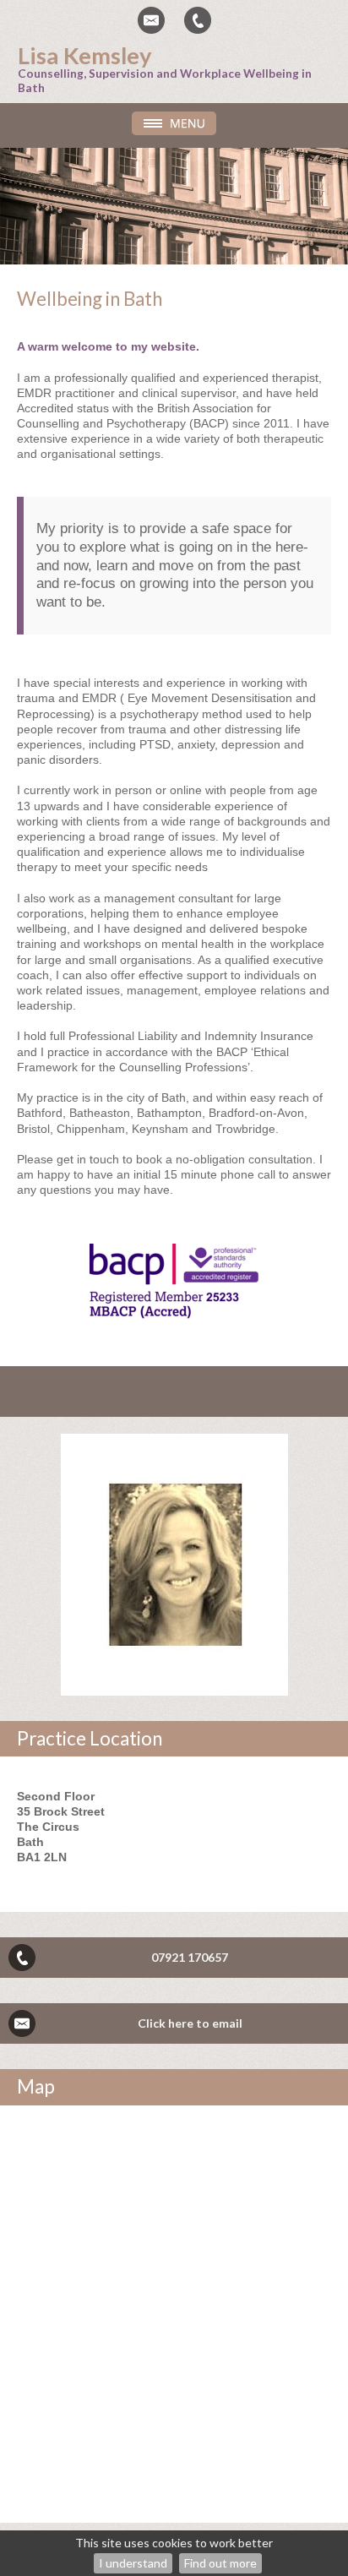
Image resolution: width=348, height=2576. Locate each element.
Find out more (220, 2563)
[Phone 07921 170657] (198, 20)
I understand (133, 2563)
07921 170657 (190, 1957)
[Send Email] (151, 20)
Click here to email (190, 2023)
